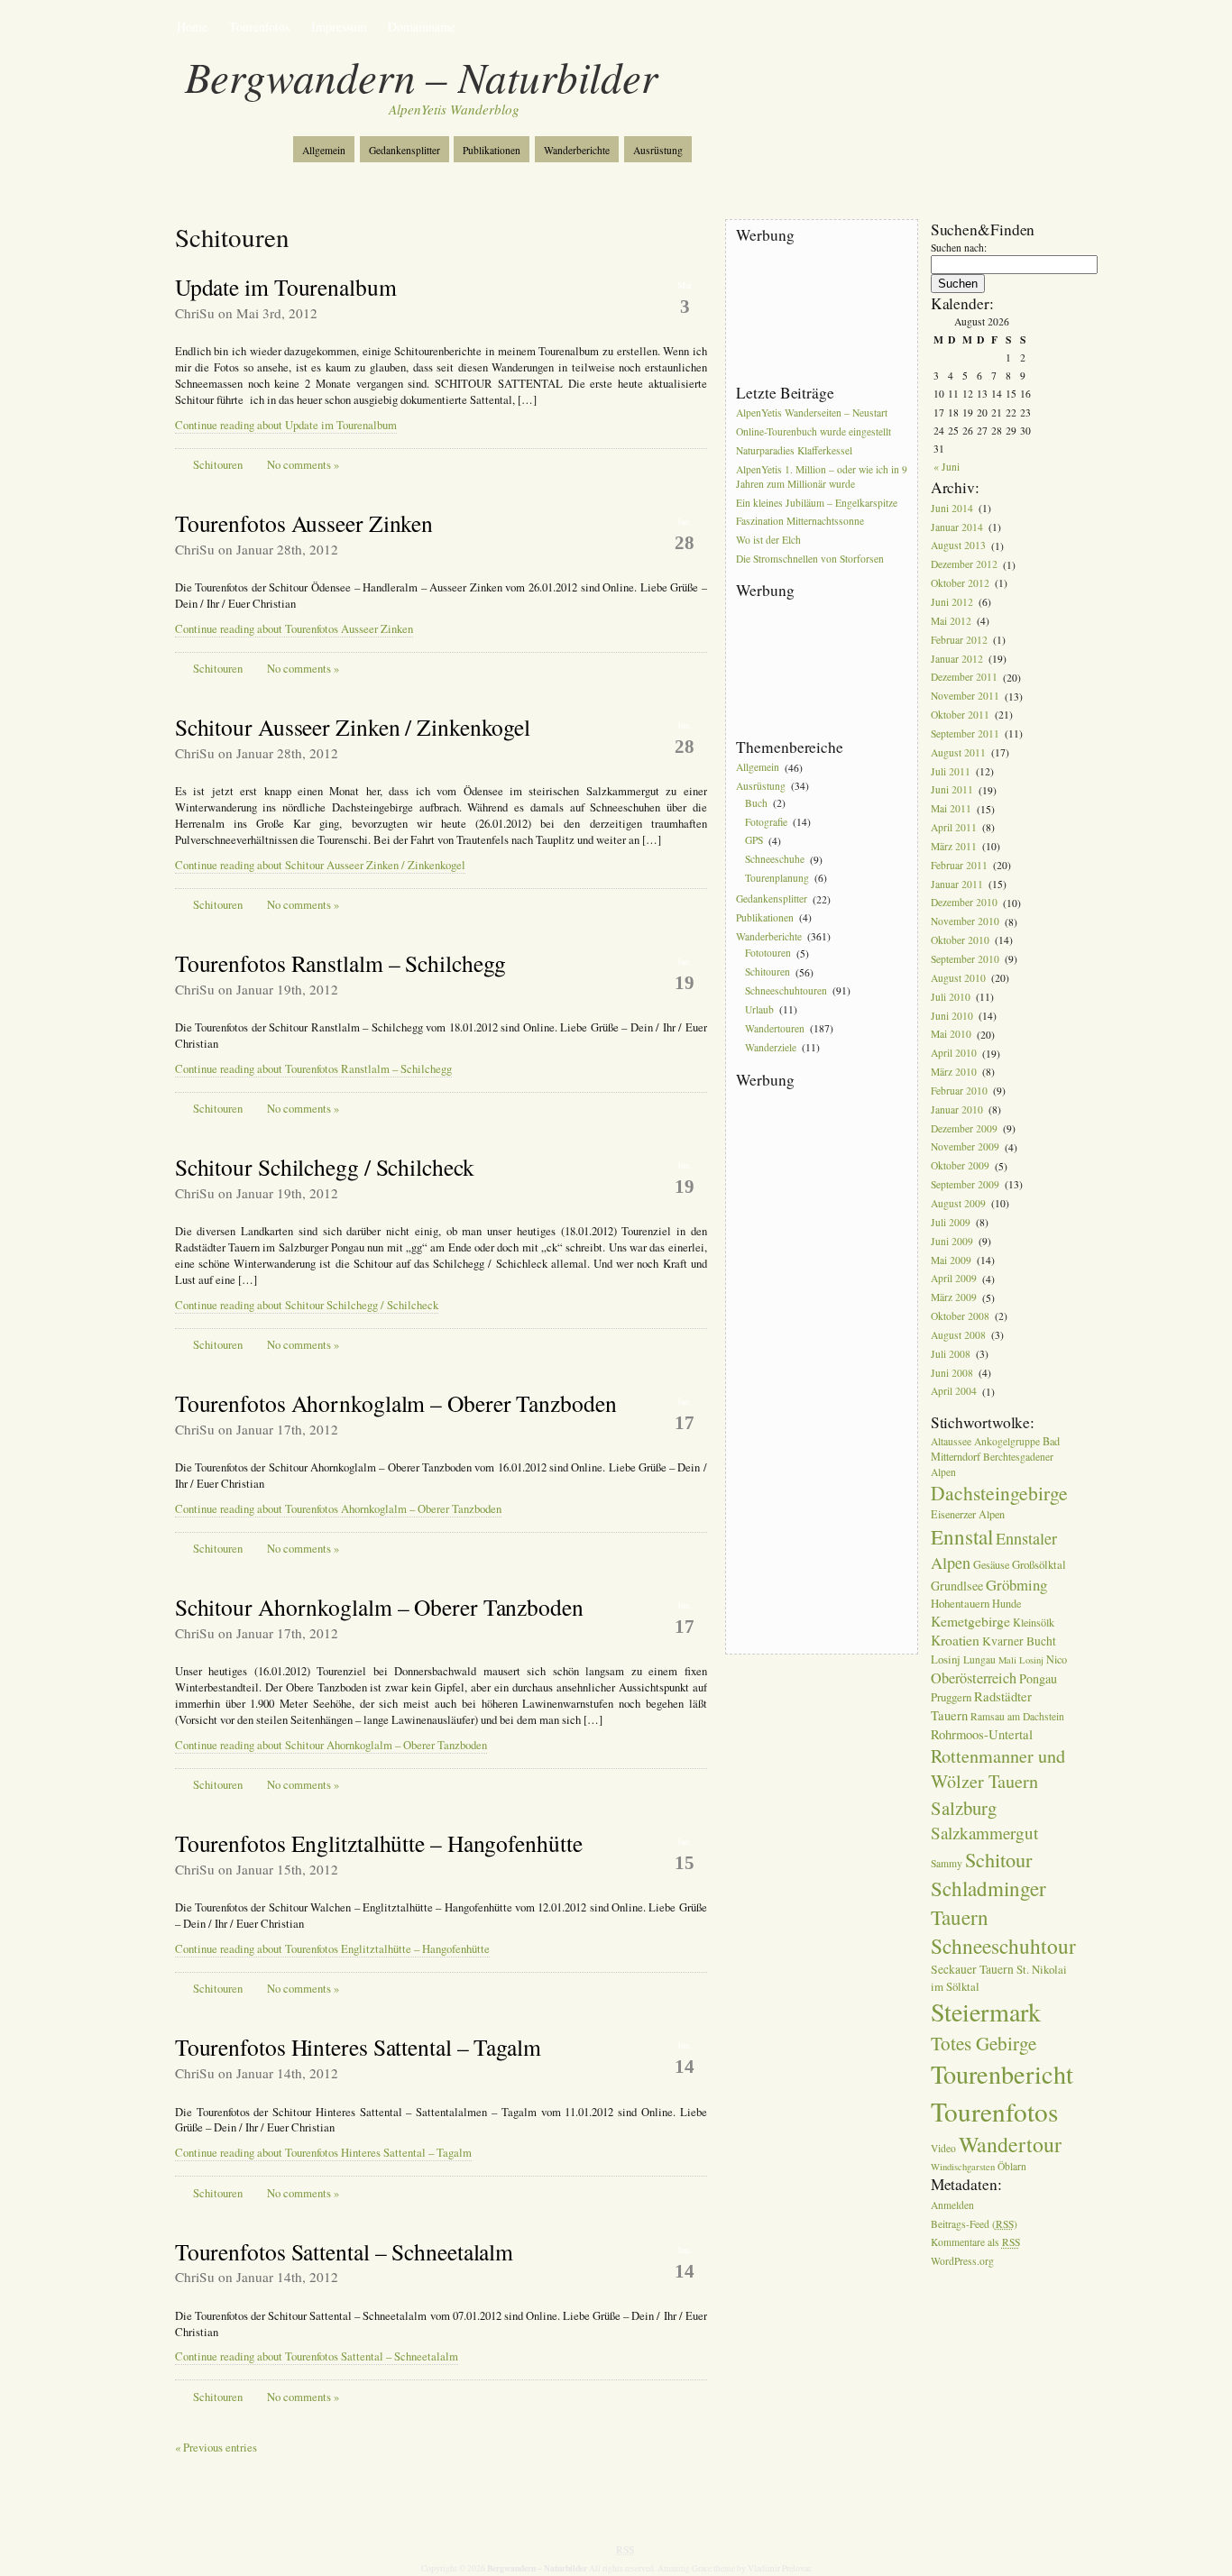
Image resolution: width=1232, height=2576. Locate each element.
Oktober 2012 (960, 583)
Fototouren (768, 953)
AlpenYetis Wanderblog (454, 109)
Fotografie (766, 822)
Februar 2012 (959, 640)
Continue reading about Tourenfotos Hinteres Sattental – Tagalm (323, 2153)
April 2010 (954, 1054)
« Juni (947, 467)
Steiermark (986, 2012)
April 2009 (954, 1279)
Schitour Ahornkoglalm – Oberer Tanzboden (379, 1607)
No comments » (303, 465)
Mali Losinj (1021, 1660)
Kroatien (955, 1640)
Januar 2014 (957, 527)
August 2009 (958, 1203)
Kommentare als (975, 2243)
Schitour (998, 1859)
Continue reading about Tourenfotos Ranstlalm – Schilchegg (313, 1069)
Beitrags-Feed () (974, 2224)
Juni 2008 (952, 1373)
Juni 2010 (952, 1016)
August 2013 (958, 546)
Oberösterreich (974, 1678)
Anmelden (952, 2205)
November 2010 (965, 922)
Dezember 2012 (964, 565)
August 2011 (958, 752)
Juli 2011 (951, 771)
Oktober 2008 (960, 1316)
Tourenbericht (1002, 2074)
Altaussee (951, 1441)
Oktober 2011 (960, 715)
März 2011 (954, 846)
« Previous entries (216, 2448)
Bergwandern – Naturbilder (422, 76)
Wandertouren (775, 1028)
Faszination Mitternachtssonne (800, 522)
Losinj (946, 1659)
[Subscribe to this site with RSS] (235, 142)
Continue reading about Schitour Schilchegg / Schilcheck (307, 1305)
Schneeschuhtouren (786, 990)
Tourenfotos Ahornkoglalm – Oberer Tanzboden (396, 1403)
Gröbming (1016, 1585)
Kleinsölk (1034, 1622)
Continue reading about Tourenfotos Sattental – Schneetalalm (317, 2356)
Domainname (422, 27)
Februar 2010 (959, 1091)
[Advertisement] (817, 315)
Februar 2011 (959, 865)
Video (943, 2148)
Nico (1057, 1659)
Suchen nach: (959, 248)
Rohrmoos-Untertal (982, 1734)
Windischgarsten (963, 2167)
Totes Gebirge (984, 2043)
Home (192, 27)
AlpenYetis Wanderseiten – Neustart (812, 413)
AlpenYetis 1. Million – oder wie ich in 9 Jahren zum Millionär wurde (822, 477)
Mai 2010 (951, 1035)
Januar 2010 (957, 1109)
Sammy (947, 1863)
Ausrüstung (658, 150)
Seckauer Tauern (972, 1969)
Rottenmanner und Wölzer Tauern (998, 1769)
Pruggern (951, 1697)
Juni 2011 (952, 790)
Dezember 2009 (964, 1128)
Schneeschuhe (775, 860)
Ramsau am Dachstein (1017, 1716)
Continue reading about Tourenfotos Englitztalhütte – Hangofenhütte (332, 1949)
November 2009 (965, 1147)
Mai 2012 (951, 621)
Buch (756, 803)
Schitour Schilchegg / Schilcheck (325, 1167)
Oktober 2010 (960, 940)
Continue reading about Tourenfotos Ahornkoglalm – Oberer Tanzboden (338, 1509)
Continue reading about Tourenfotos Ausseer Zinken (294, 629)
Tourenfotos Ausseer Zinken (304, 523)
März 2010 (954, 1072)
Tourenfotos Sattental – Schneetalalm (344, 2251)
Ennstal (962, 1536)
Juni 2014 (952, 508)
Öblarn (1012, 2166)
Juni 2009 (952, 1241)
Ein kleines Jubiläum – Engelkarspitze (817, 503)
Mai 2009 (951, 1260)
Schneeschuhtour (1003, 1946)
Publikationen (492, 150)
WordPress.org (962, 2262)
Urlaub (759, 1009)
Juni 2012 (952, 602)
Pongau (1038, 1678)
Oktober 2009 (960, 1166)
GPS (754, 841)
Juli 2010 (951, 997)
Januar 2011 (957, 884)
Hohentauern (960, 1603)
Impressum (339, 27)
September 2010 (965, 959)
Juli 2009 (951, 1222)
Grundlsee (957, 1586)
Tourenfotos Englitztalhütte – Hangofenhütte (379, 1843)
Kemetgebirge (970, 1621)
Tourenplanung (777, 878)
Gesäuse (991, 1564)
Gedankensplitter (405, 150)
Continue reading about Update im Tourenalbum (286, 425)
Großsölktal (1039, 1564)
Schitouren (218, 465)
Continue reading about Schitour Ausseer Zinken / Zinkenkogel (320, 865)
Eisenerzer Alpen (968, 1514)
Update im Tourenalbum (286, 287)
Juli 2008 (951, 1354)
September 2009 (965, 1184)
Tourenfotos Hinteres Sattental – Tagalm (358, 2047)
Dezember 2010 (964, 903)
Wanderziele (771, 1047)
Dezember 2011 (964, 678)
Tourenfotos (259, 27)
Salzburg (964, 1808)
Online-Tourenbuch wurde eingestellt (814, 431)
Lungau (979, 1659)
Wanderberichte (577, 150)
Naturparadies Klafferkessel (794, 450)
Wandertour (1010, 2144)
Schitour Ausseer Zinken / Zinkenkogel (353, 727)
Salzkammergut (984, 1833)
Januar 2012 (957, 659)
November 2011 (965, 697)
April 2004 (954, 1392)
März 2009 (954, 1298)
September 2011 (965, 733)
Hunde (1007, 1603)
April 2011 (954, 827)
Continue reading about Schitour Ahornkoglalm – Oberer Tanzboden (331, 1745)
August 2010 (958, 978)
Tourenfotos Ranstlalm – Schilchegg (341, 963)
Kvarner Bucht (1019, 1641)
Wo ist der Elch (768, 541)
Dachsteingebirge (999, 1493)
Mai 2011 (951, 809)
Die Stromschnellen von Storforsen (810, 559)
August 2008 (958, 1335)
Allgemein (324, 150)
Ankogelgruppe (1007, 1441)
